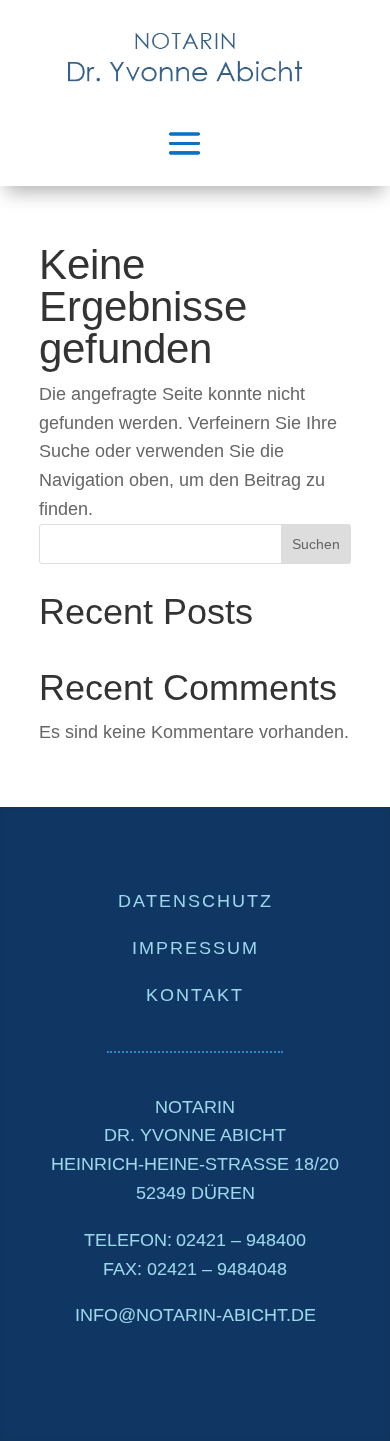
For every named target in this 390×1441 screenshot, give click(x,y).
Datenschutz (195, 901)
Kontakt (195, 995)
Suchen (316, 544)
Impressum (195, 948)
